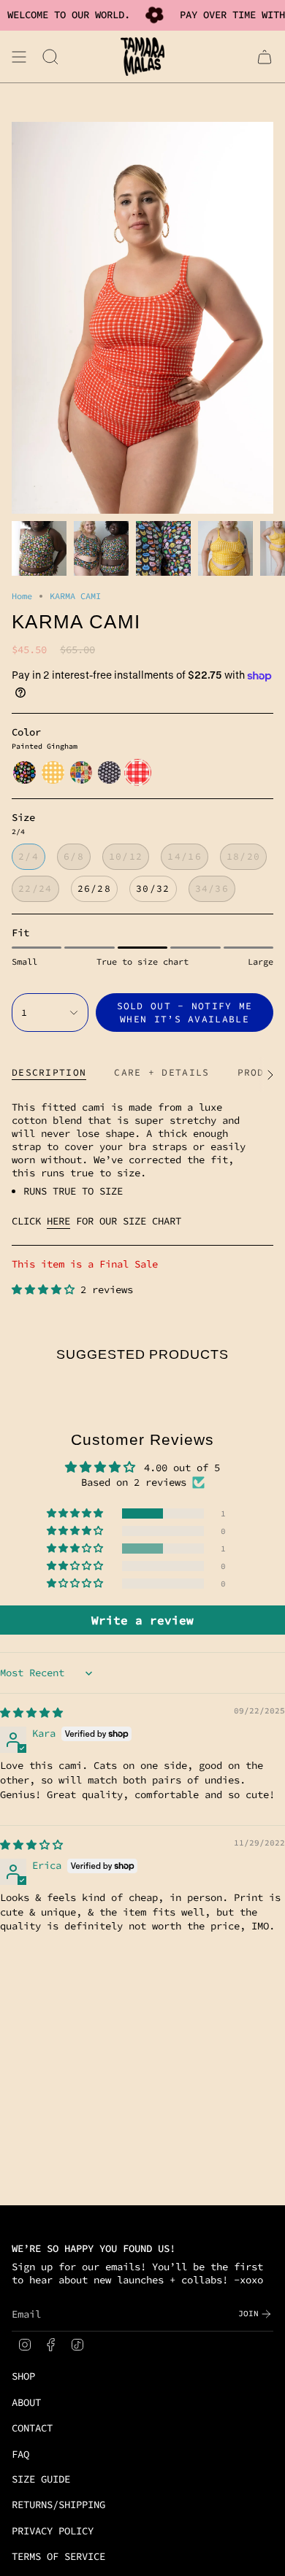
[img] (31, 1713)
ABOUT (26, 2402)
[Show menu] (19, 57)
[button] (46, 1289)
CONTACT (32, 2428)
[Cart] (265, 57)
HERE (58, 1221)
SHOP (23, 2376)
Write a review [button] (142, 1620)
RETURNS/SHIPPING (58, 2504)
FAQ (20, 2454)
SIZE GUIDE (41, 2479)
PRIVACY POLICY (53, 2531)
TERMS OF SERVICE (58, 2556)
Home (22, 596)
